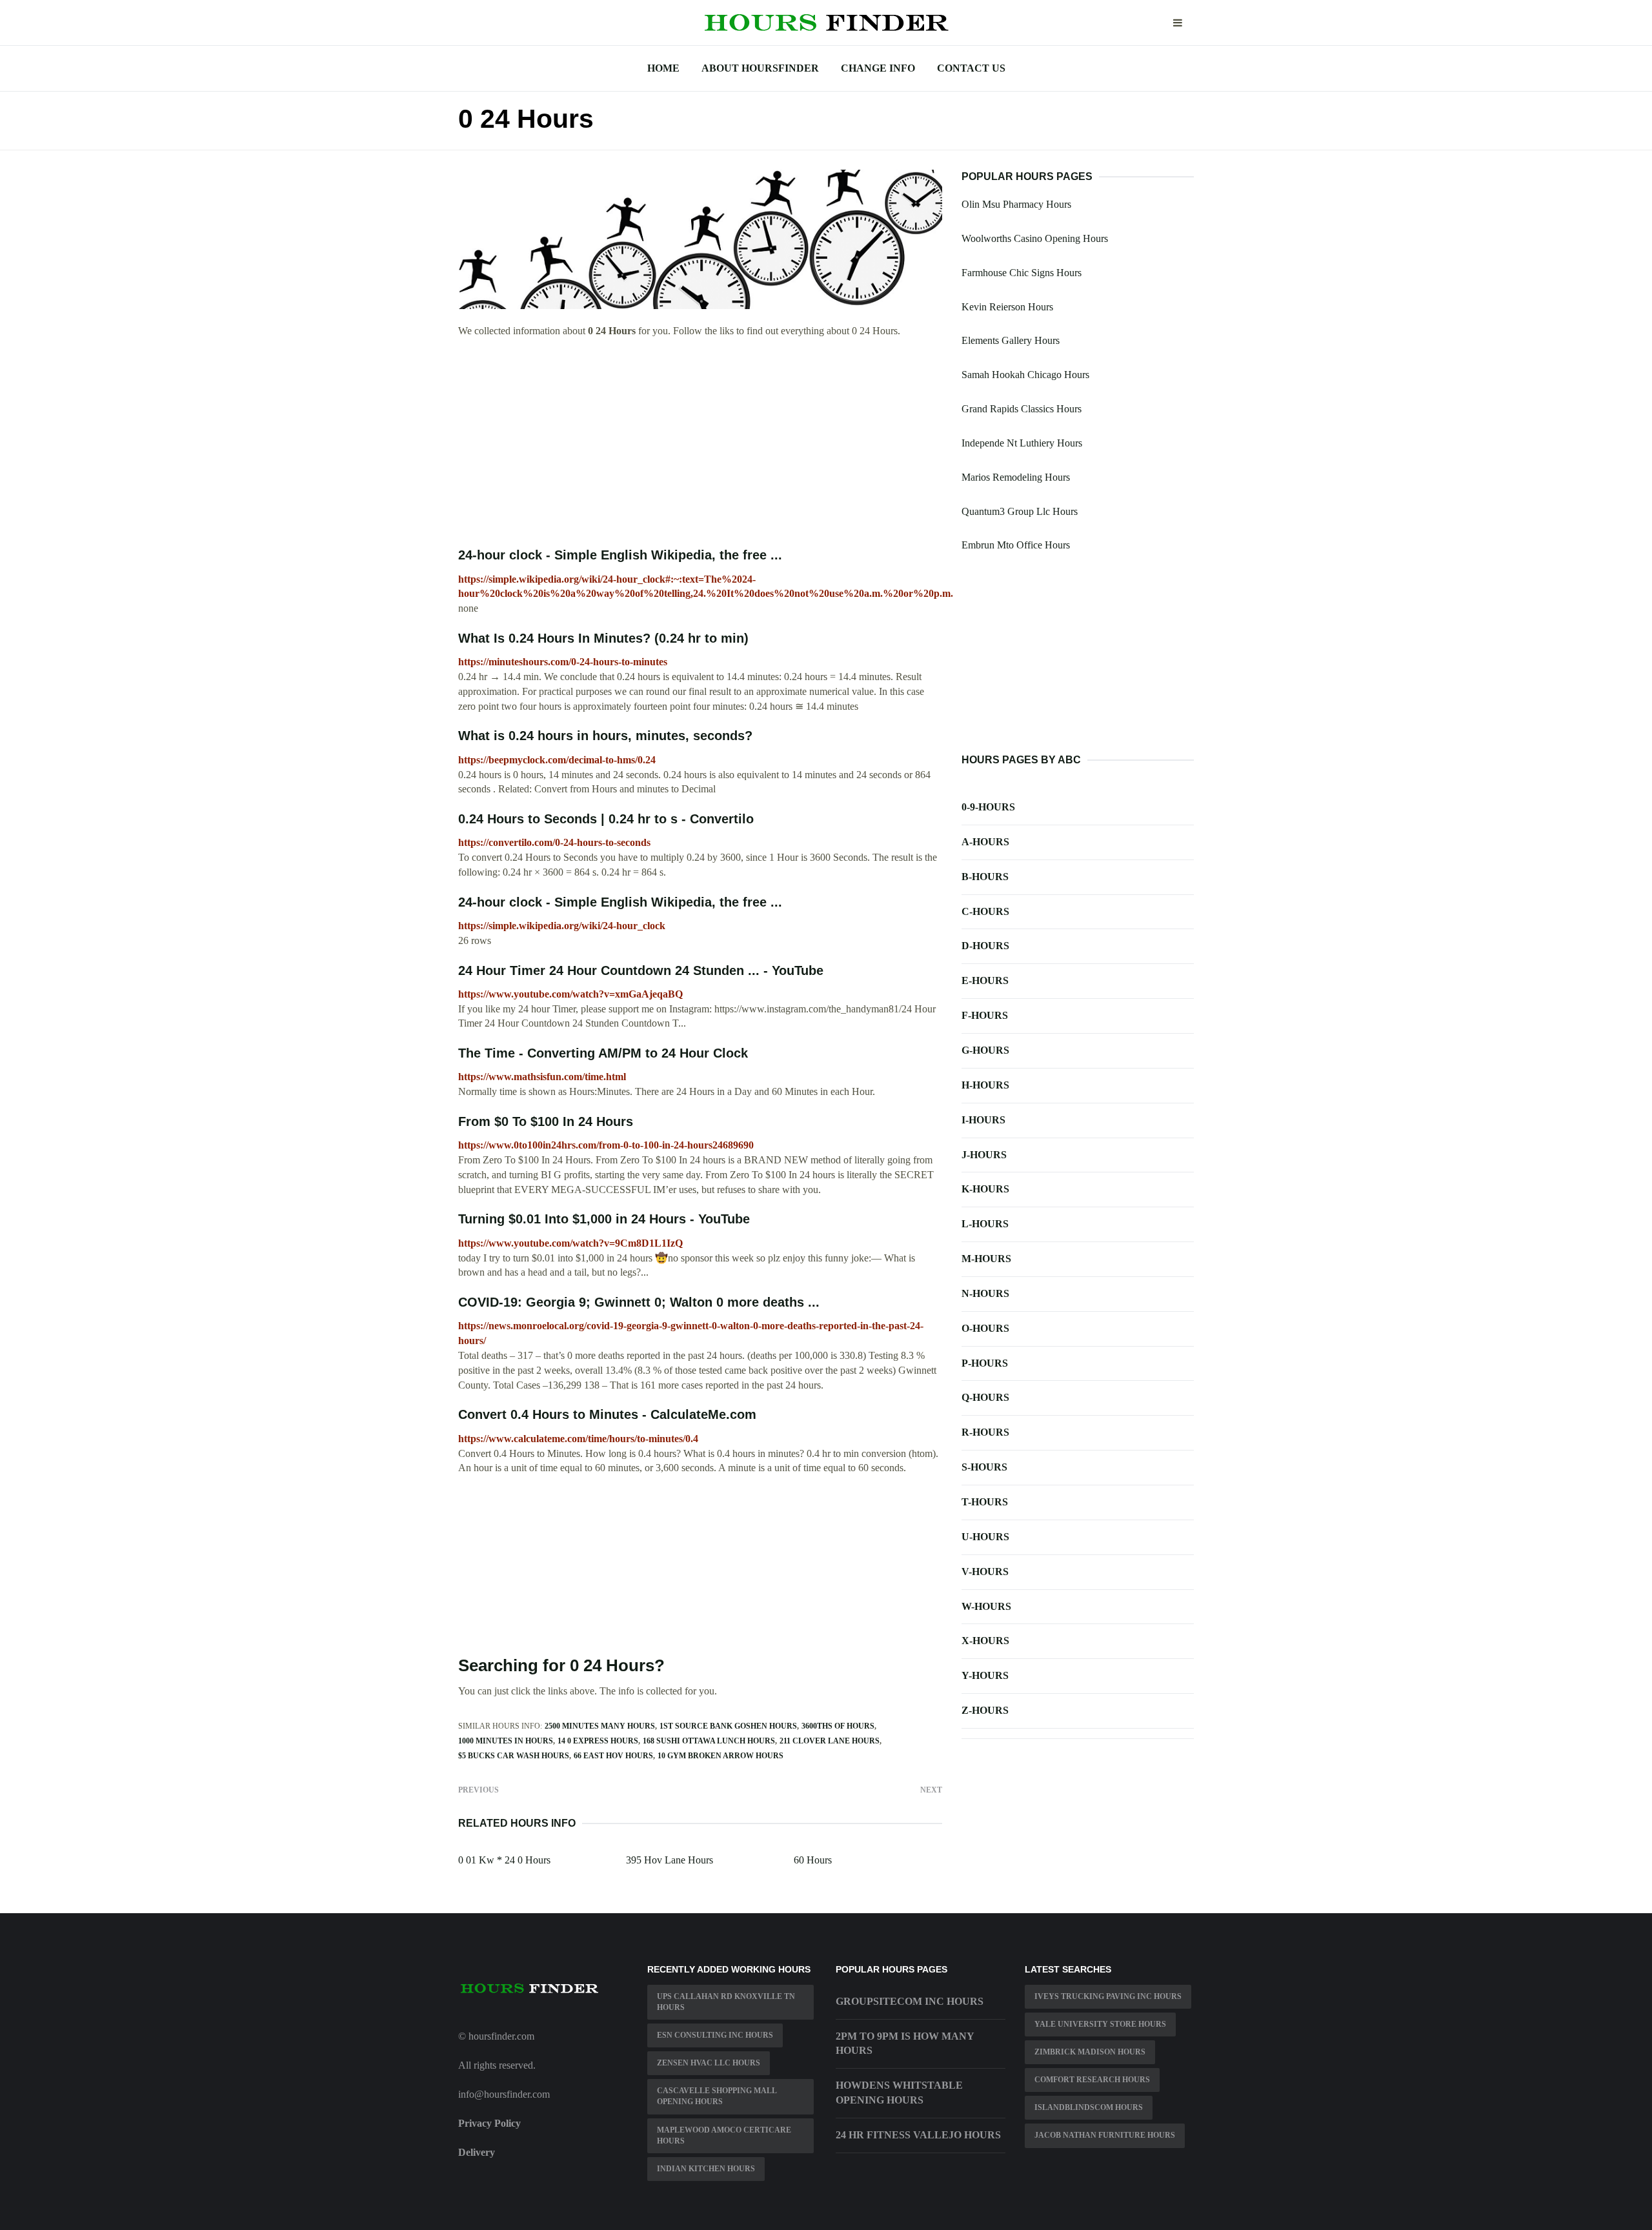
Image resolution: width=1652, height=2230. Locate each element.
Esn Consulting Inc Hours (715, 2035)
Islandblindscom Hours (1089, 2107)
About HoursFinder (760, 68)
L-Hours (985, 1224)
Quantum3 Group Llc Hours (1020, 511)
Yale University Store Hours (1100, 2024)
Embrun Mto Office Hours (1016, 545)
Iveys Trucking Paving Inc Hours (1108, 1996)
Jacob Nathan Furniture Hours (1105, 2135)
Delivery (477, 2152)
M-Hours (986, 1259)
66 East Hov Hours (613, 1756)
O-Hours (985, 1328)
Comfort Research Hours (1092, 2080)
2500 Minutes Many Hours (600, 1726)
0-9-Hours (988, 807)
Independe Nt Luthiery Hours (1022, 443)
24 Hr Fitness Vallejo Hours (918, 2135)
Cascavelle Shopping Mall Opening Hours (717, 2096)
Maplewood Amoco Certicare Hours (724, 2135)
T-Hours (985, 1502)
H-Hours (985, 1085)
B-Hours (985, 877)
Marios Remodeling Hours (1016, 477)
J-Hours (984, 1155)
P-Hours (985, 1363)
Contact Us (971, 68)
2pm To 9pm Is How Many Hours (905, 2044)
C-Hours (985, 911)
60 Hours (813, 1860)
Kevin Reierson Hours (1007, 307)
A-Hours (985, 842)
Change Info (878, 68)
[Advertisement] (700, 443)
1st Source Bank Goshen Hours (728, 1726)
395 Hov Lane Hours (670, 1860)
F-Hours (985, 1015)
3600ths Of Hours (838, 1726)
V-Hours (985, 1572)
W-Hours (986, 1606)
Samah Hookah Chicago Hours (1025, 375)
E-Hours (985, 980)
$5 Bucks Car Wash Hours (514, 1756)
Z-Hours (985, 1710)
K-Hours (985, 1189)
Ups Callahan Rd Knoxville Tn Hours (726, 2002)
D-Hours (985, 946)
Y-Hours (985, 1675)
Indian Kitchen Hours (706, 2169)
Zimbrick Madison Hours (1090, 2052)
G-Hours (985, 1050)
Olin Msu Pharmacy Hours (1016, 204)
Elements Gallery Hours (1011, 340)
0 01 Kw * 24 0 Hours (504, 1860)
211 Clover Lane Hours (830, 1741)
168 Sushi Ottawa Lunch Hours (709, 1741)
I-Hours (983, 1120)
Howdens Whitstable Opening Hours (899, 2093)
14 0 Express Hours (598, 1741)
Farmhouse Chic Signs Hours (1022, 273)
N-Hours (985, 1293)
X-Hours (985, 1641)
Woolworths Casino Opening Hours (1035, 238)
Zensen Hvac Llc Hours (709, 2063)
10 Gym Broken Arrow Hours (720, 1756)
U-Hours (985, 1537)
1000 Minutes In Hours (506, 1741)
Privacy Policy (489, 2123)
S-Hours (984, 1467)
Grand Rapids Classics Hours (1022, 409)
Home (663, 68)
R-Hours (985, 1432)
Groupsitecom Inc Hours (910, 2001)
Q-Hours (985, 1397)
